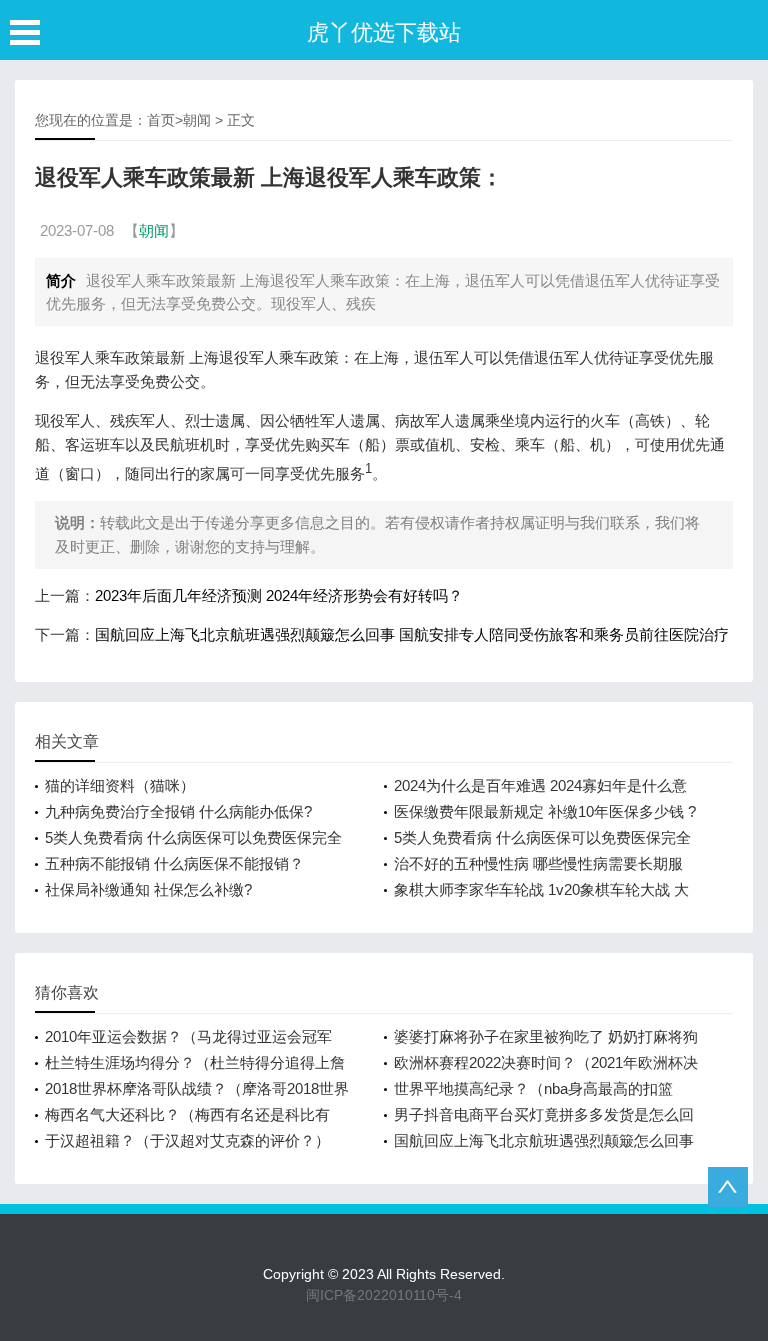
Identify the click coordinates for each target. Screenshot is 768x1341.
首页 (161, 120)
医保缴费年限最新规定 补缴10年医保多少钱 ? (545, 811)
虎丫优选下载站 (384, 32)
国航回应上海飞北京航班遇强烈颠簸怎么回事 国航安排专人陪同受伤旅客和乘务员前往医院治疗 (412, 634)
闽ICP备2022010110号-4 (384, 1295)
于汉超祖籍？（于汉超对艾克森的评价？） (187, 1140)
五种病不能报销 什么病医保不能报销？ (174, 863)
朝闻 (197, 120)
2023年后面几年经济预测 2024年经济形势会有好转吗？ (279, 595)
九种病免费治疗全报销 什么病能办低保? (178, 811)
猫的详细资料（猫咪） (120, 785)
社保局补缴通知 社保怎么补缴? (148, 889)
